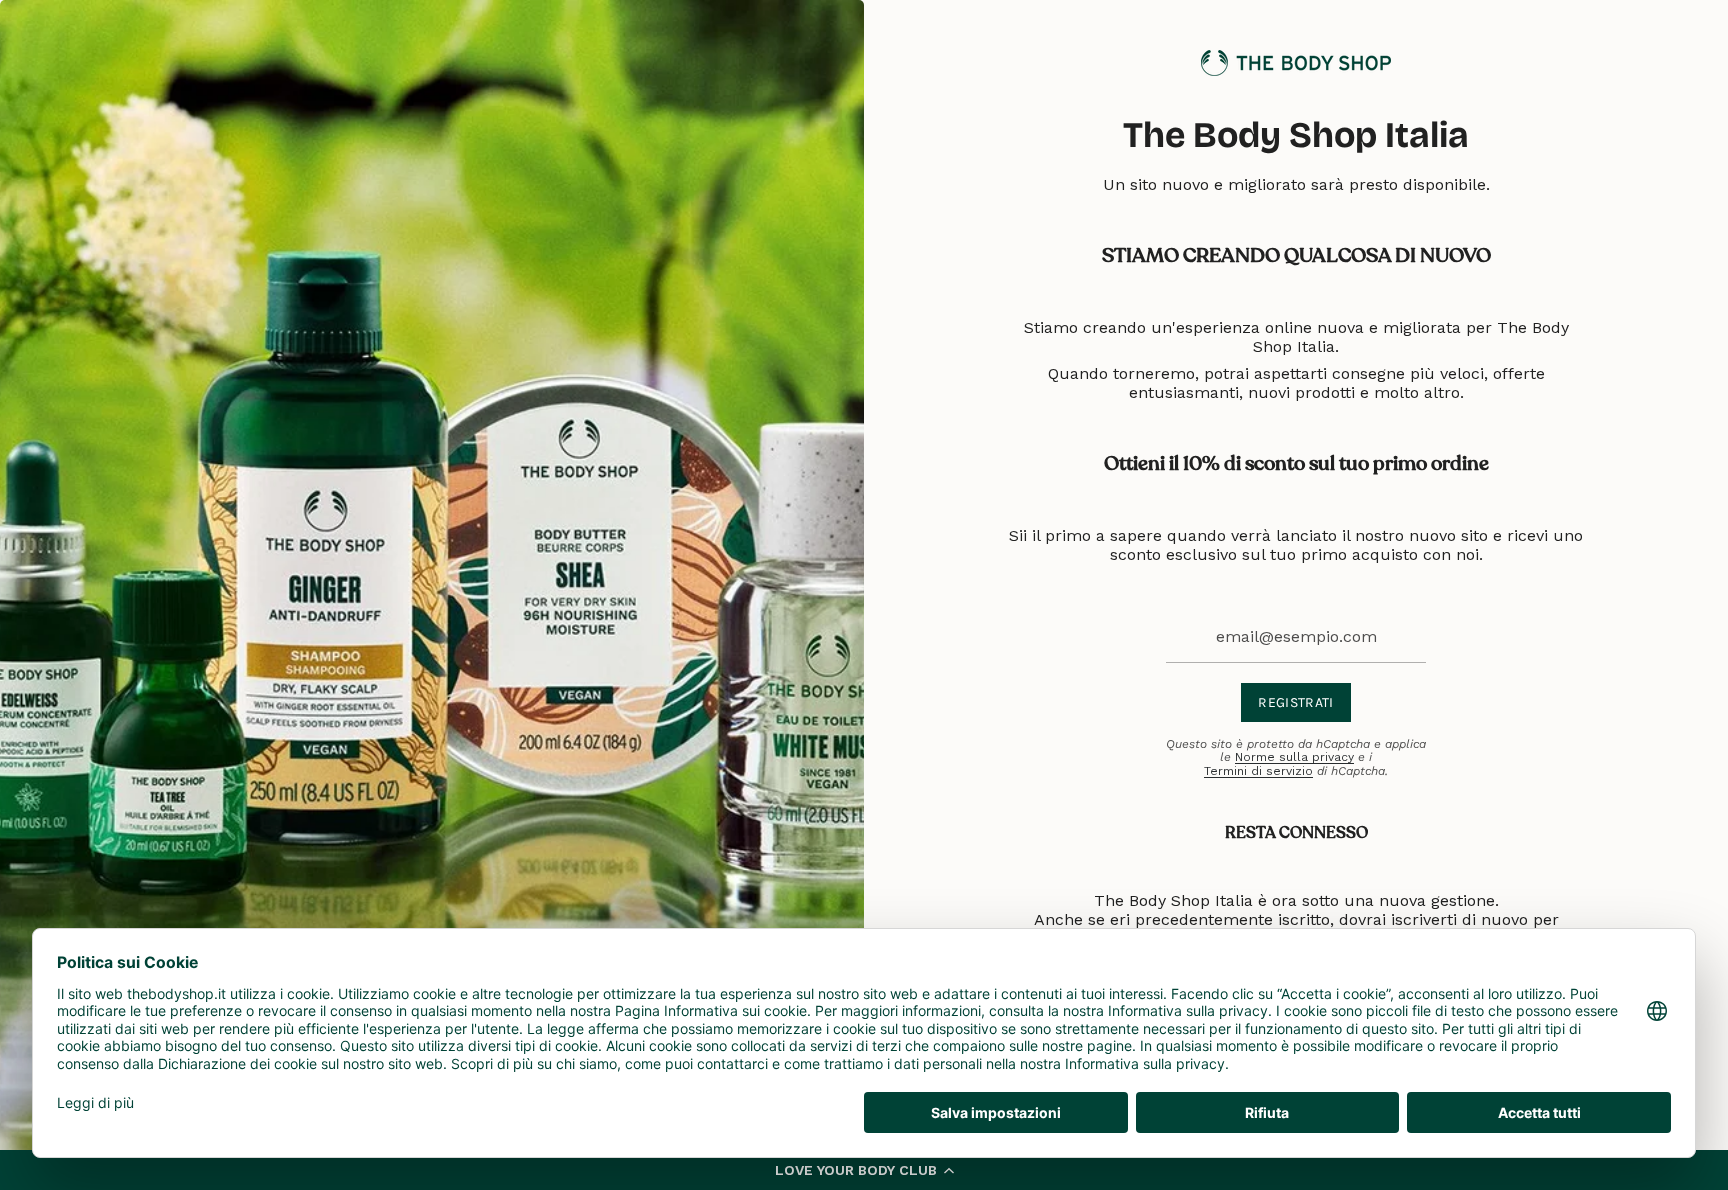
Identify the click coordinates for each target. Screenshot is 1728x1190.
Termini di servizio (1258, 771)
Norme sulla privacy (1294, 757)
